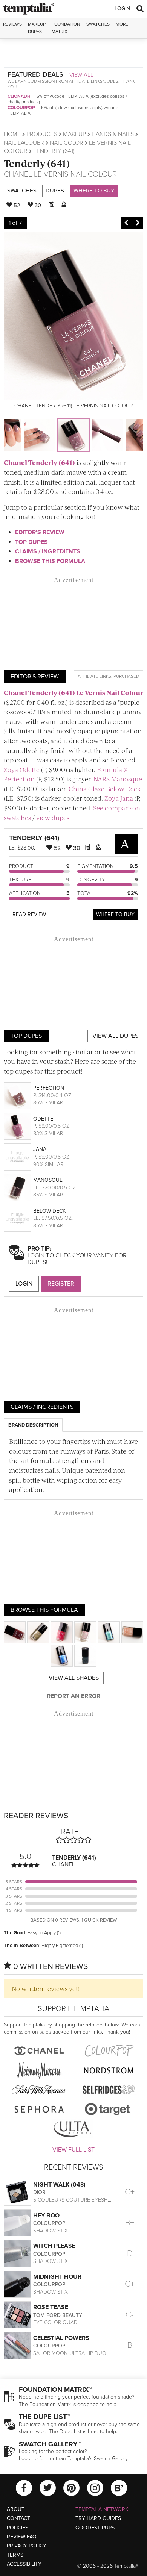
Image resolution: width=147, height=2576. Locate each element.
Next (138, 223)
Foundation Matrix (66, 28)
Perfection (49, 1088)
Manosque (48, 1180)
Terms (15, 2555)
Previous (126, 223)
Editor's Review (40, 532)
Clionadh (19, 96)
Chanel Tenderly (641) (39, 462)
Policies (18, 2528)
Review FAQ (22, 2537)
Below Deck (49, 1211)
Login (122, 8)
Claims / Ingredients (48, 551)
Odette (43, 1119)
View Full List (73, 2150)
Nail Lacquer (24, 143)
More (122, 24)
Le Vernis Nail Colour (75, 174)
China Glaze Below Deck (105, 789)
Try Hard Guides (98, 2518)
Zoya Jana (119, 798)
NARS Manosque (118, 779)
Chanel (18, 174)
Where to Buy (94, 191)
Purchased (126, 676)
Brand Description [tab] (33, 1425)
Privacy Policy (27, 2546)
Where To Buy (115, 914)
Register (61, 1284)
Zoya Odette (22, 769)
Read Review (29, 914)
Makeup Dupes (37, 28)
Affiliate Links (94, 676)
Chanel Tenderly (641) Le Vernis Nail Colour (73, 692)
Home (12, 134)
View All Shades (74, 1678)
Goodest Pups (95, 2528)
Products (42, 134)
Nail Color (67, 143)
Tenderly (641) (37, 163)
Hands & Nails (113, 134)
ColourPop (21, 108)
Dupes (55, 191)
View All (81, 75)
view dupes (53, 818)
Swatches (98, 24)
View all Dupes (115, 1036)
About (16, 2509)
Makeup (74, 134)
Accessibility (24, 2564)
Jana (40, 1149)
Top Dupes (31, 542)
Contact (18, 2518)
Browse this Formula (50, 561)
